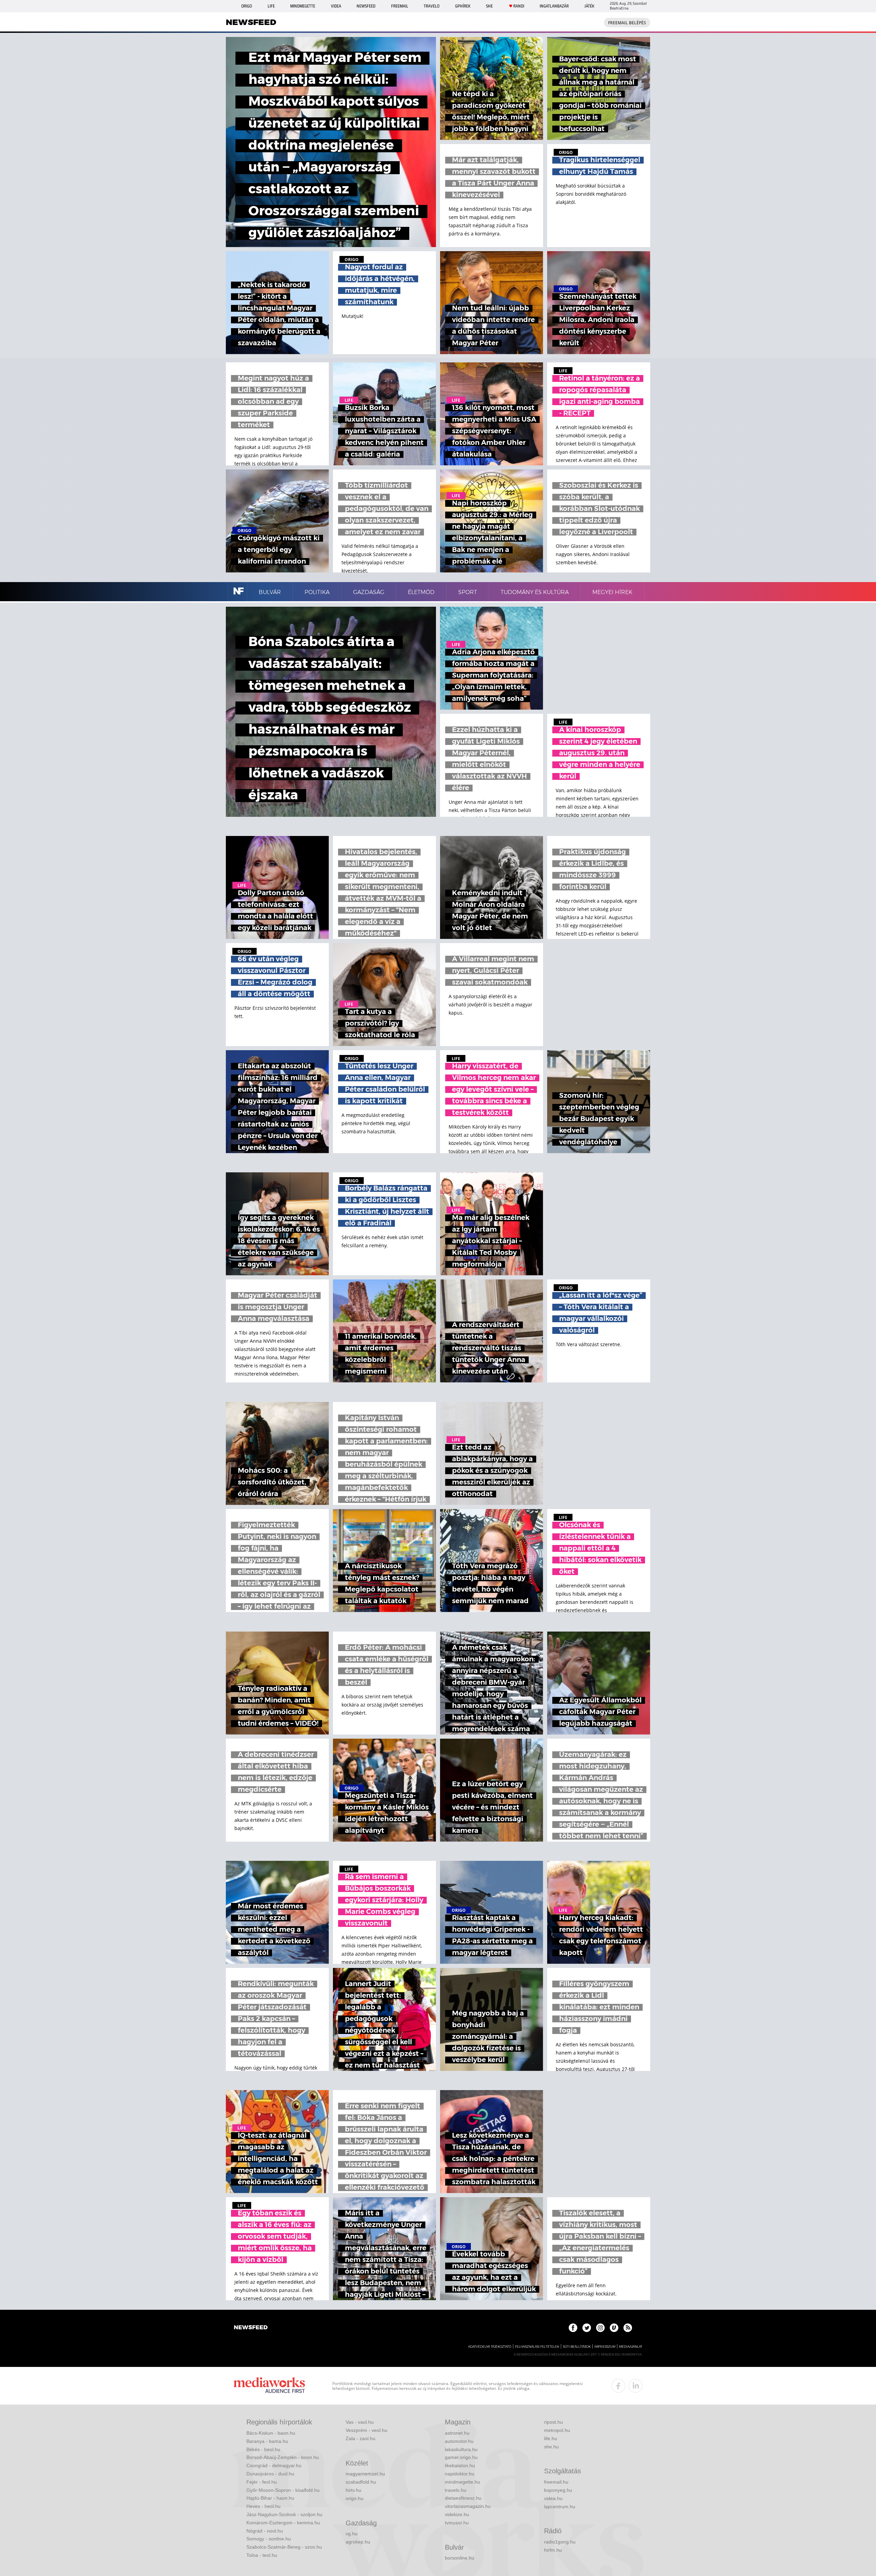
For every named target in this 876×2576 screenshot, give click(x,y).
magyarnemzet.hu (365, 2474)
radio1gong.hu (560, 2542)
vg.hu (352, 2534)
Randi (519, 6)
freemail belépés (627, 23)
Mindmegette (303, 6)
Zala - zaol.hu (360, 2438)
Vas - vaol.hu (360, 2422)
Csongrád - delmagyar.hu (274, 2465)
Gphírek (463, 6)
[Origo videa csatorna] (614, 2328)
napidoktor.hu (460, 2474)
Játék (589, 6)
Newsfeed (366, 6)
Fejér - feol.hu (262, 2482)
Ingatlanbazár (554, 6)
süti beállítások (577, 2347)
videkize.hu (457, 2514)
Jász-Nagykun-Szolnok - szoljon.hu (284, 2514)
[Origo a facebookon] (573, 2328)
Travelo (431, 6)
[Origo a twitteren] (587, 2328)
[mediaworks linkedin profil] (635, 2386)
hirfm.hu (553, 2550)
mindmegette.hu (462, 2482)
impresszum (605, 2347)
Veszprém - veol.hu (366, 2430)
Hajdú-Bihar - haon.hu (270, 2498)
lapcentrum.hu (560, 2507)
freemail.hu (556, 2482)
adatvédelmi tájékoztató (490, 2347)
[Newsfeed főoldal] (251, 2328)
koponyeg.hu (558, 2490)
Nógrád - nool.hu (265, 2531)
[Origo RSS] (628, 2328)
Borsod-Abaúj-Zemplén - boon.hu (283, 2457)
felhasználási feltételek (537, 2347)
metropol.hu (557, 2430)
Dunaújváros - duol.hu (270, 2474)
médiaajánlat (631, 2347)
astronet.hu (457, 2433)
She (489, 6)
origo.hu (355, 2498)
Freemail (400, 6)
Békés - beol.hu (263, 2449)
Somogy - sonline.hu (269, 2539)
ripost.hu (553, 2422)
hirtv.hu (353, 2490)
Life (271, 6)
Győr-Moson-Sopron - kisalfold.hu (283, 2490)
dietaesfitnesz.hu (463, 2498)
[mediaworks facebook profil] (618, 2386)
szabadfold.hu (361, 2482)
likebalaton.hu (460, 2465)
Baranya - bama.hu (267, 2441)
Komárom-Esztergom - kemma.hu (283, 2523)
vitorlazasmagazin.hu (468, 2506)
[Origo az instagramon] (600, 2328)
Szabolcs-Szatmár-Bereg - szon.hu (284, 2547)
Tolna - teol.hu (262, 2555)
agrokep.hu (358, 2542)
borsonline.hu (460, 2558)
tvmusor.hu (457, 2523)
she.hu (551, 2447)
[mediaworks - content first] (269, 2386)
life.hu (551, 2438)
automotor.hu (459, 2441)
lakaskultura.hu (461, 2449)
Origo (247, 6)
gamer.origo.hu (461, 2457)
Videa (336, 6)
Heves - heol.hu (263, 2506)
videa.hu (553, 2498)
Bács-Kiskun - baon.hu (271, 2433)
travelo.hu (456, 2490)
